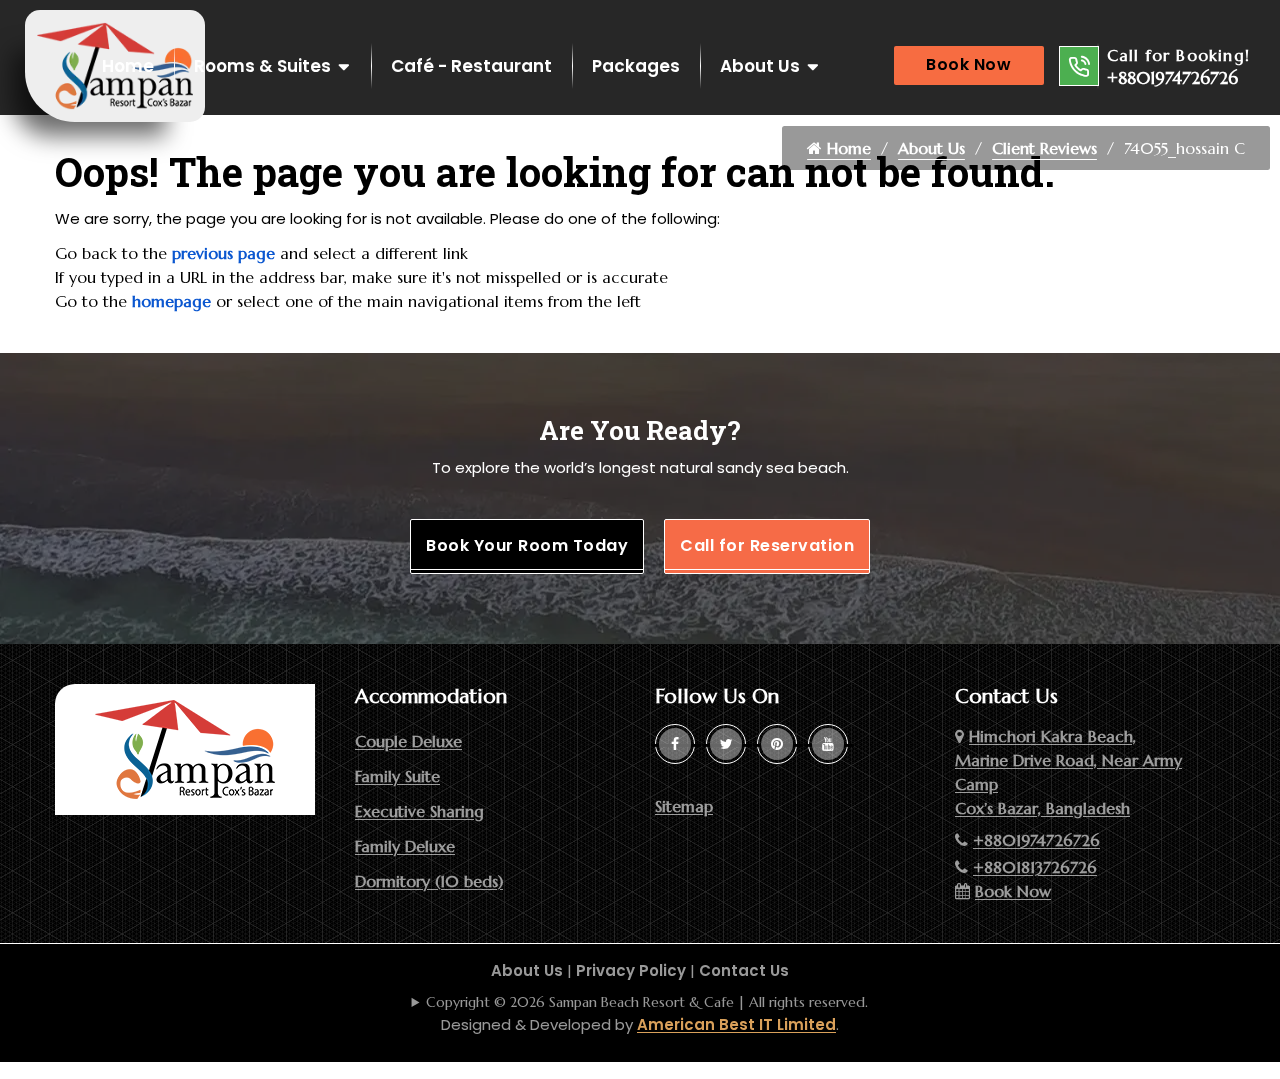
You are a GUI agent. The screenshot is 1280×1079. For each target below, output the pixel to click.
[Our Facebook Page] (675, 744)
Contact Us (744, 970)
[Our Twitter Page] (726, 744)
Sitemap (684, 806)
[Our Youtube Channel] (828, 744)
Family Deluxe (405, 846)
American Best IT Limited (736, 1024)
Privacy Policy (631, 970)
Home (128, 66)
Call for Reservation (767, 545)
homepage (171, 301)
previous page (223, 253)
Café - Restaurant (471, 66)
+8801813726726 (1035, 867)
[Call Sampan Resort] (1079, 66)
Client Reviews (1044, 148)
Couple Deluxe (408, 741)
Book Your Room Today (527, 545)
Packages (636, 66)
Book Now (968, 64)
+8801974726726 (1172, 78)
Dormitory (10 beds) (429, 881)
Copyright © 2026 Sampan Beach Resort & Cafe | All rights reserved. (647, 1002)
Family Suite (397, 776)
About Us (760, 66)
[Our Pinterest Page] (777, 744)
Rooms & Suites (262, 66)
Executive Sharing (419, 811)
